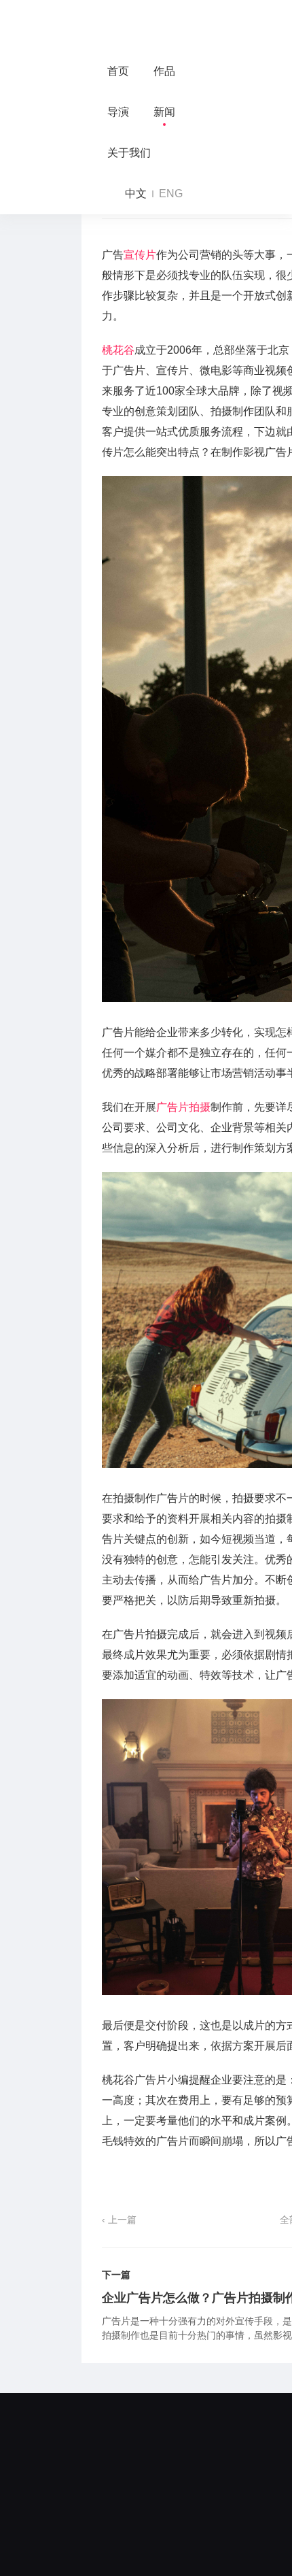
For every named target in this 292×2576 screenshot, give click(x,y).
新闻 (164, 112)
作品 (164, 71)
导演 (118, 112)
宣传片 (140, 255)
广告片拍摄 (183, 1107)
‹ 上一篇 (119, 2220)
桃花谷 (118, 350)
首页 (118, 71)
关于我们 (129, 153)
